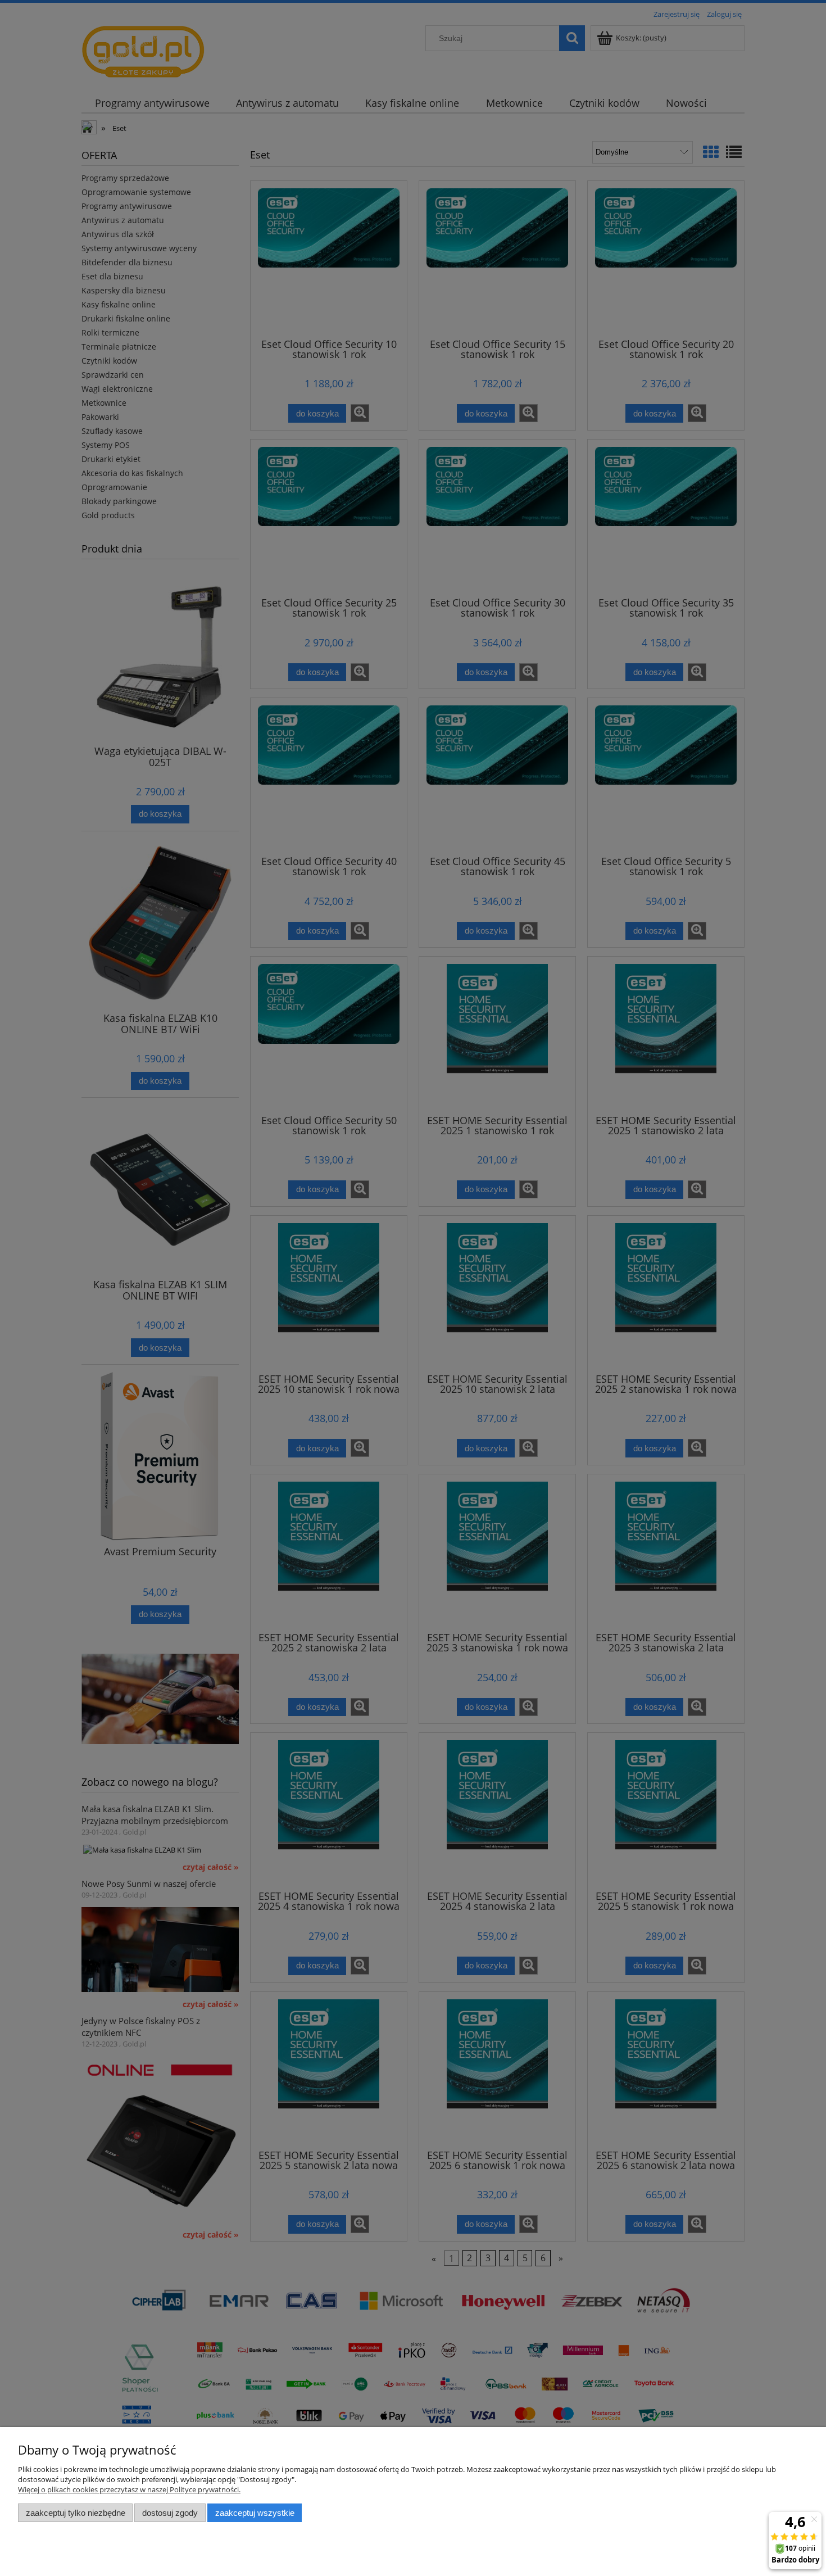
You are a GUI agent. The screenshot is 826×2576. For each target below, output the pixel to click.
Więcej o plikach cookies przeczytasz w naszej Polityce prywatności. (129, 2489)
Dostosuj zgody (170, 2513)
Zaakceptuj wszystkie (255, 2513)
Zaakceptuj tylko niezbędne (76, 2513)
